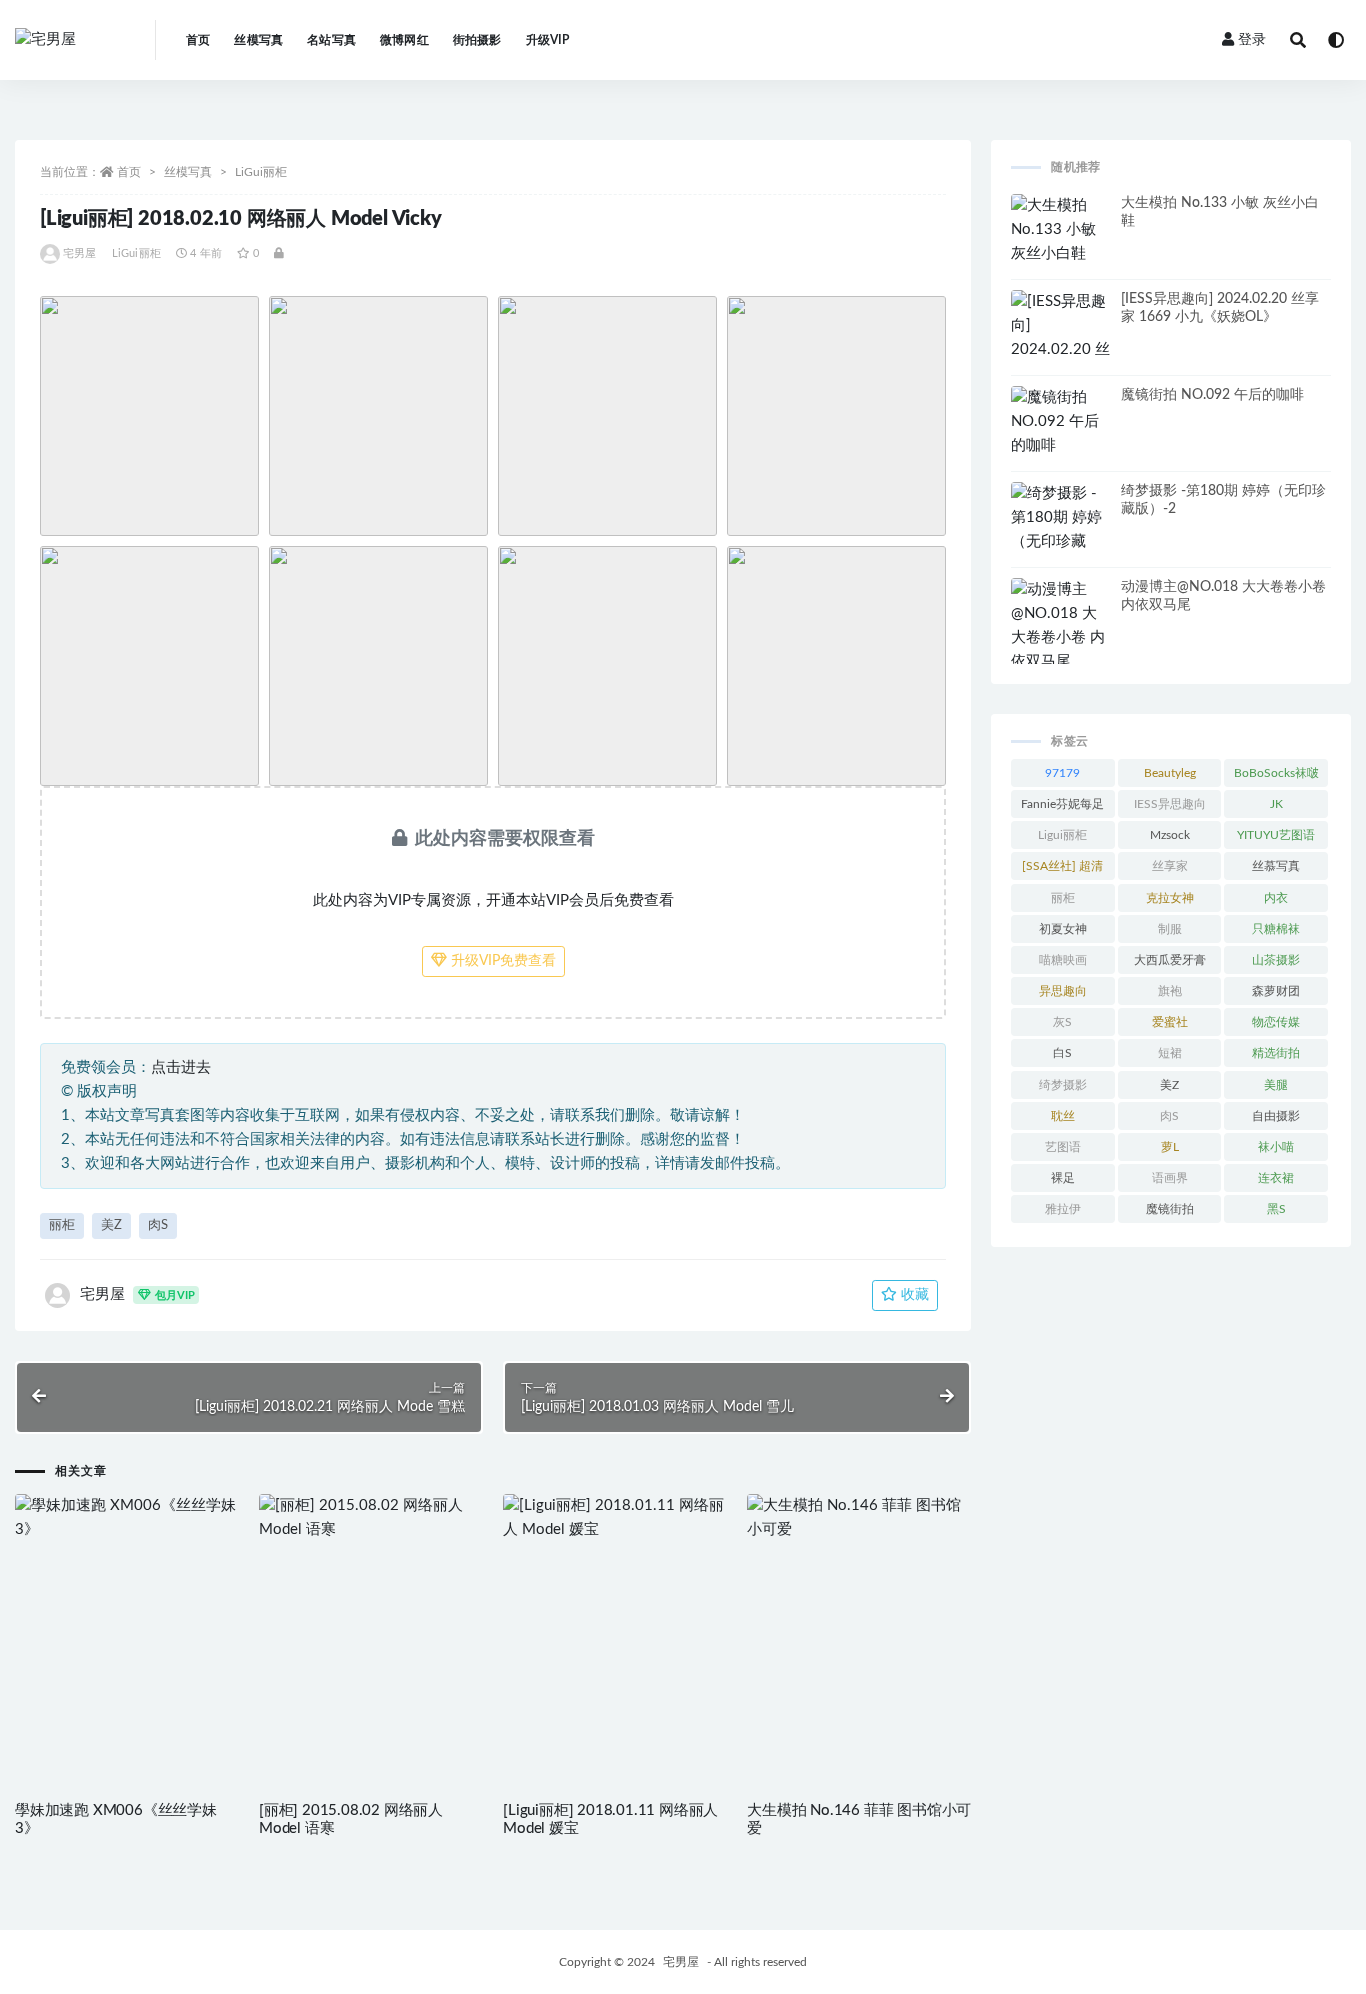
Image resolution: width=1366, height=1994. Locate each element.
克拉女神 (1170, 898)
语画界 (1170, 1178)
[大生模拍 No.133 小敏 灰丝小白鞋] (1061, 230)
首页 (198, 40)
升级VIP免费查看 (501, 961)
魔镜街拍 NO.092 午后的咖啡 (1212, 395)
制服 (1170, 929)
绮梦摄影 (1063, 1085)
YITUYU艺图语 (1276, 835)
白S (1062, 1053)
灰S (1062, 1022)
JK (1276, 804)
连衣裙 (1276, 1178)
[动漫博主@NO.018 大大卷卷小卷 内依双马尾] (1061, 626)
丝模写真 (258, 40)
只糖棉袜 (1276, 929)
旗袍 (1170, 991)
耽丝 (1063, 1116)
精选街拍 (1276, 1053)
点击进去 (181, 1067)
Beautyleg (1170, 773)
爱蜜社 (1170, 1022)
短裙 (1170, 1053)
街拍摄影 (477, 40)
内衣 (1276, 898)
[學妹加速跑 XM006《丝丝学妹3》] (127, 1518)
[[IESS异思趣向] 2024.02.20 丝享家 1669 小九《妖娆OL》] (1061, 350)
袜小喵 (1276, 1147)
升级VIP (548, 40)
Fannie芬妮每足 (1062, 804)
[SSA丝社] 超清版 (1062, 870)
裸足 (1063, 1178)
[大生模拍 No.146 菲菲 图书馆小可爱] (859, 1518)
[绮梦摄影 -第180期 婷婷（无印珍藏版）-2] (1061, 530)
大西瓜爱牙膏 (1170, 960)
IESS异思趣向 (1170, 804)
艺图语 (1063, 1147)
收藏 (913, 1295)
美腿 (1276, 1085)
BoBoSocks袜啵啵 (1276, 777)
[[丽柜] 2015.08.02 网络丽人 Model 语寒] (371, 1518)
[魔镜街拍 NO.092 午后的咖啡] (1061, 422)
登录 (1252, 40)
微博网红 (404, 40)
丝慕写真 (1276, 866)
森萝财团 (1276, 991)
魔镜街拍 (1170, 1209)
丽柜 (62, 1225)
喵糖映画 (1063, 960)
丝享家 (1170, 866)
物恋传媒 (1276, 1022)
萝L (1170, 1147)
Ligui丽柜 (1062, 835)
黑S (1276, 1209)
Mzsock (1170, 835)
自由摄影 (1276, 1116)
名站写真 (331, 40)
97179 (1062, 773)
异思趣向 (1063, 991)
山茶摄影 (1276, 960)
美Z (111, 1225)
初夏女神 (1063, 929)
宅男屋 (80, 253)
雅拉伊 (1063, 1209)
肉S (158, 1225)
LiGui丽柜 (261, 172)
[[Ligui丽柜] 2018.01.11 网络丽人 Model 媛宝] (615, 1518)
